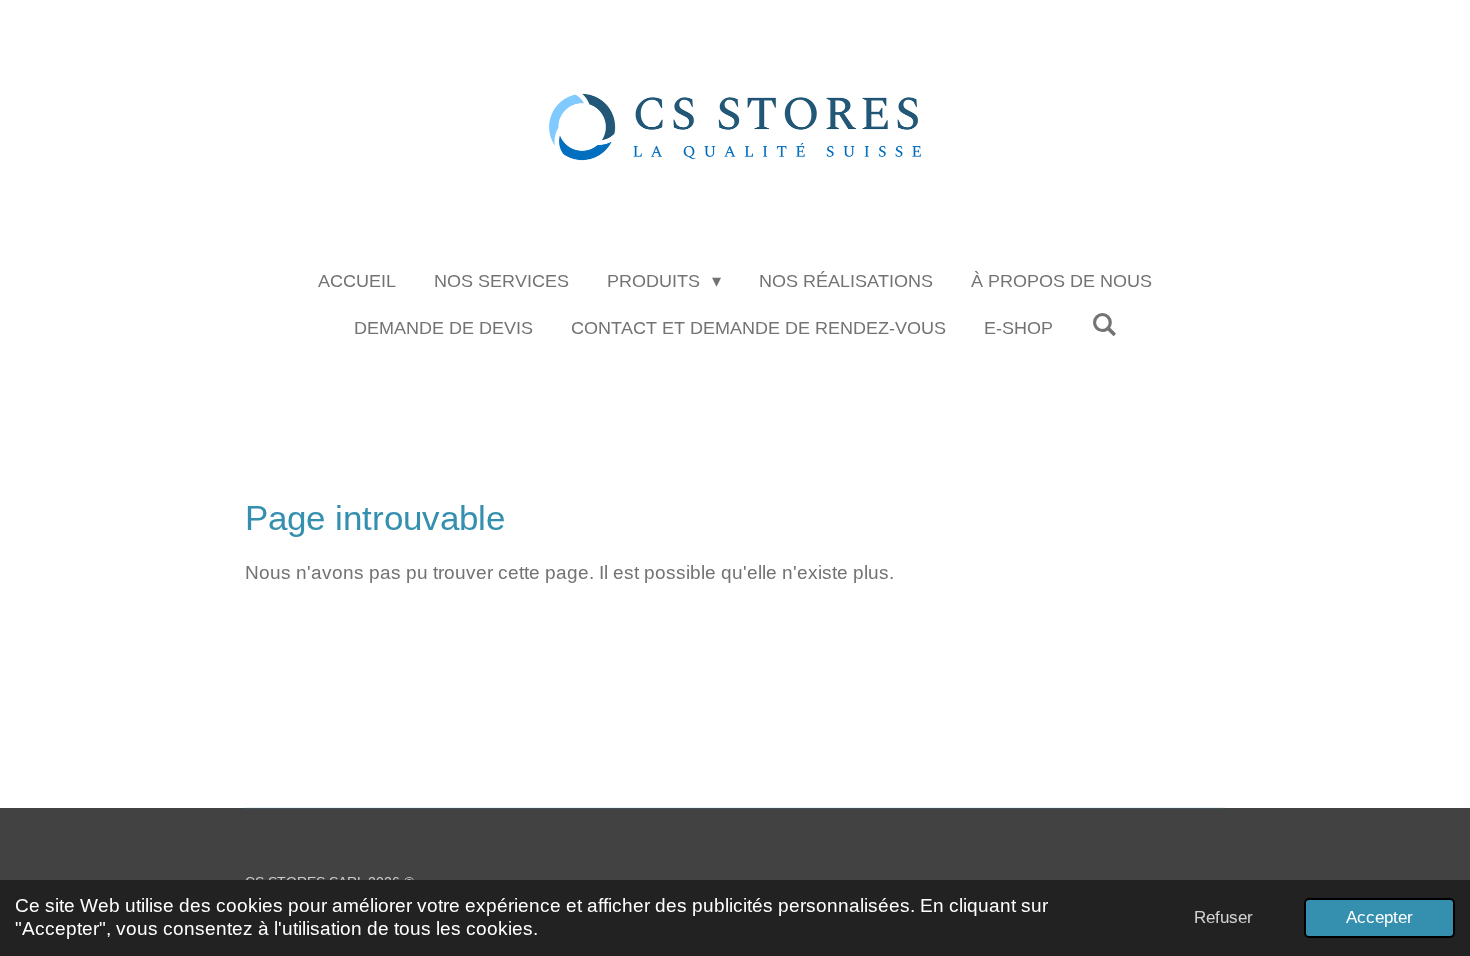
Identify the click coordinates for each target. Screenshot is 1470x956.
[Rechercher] (1103, 325)
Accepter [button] (1379, 917)
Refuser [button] (1223, 917)
